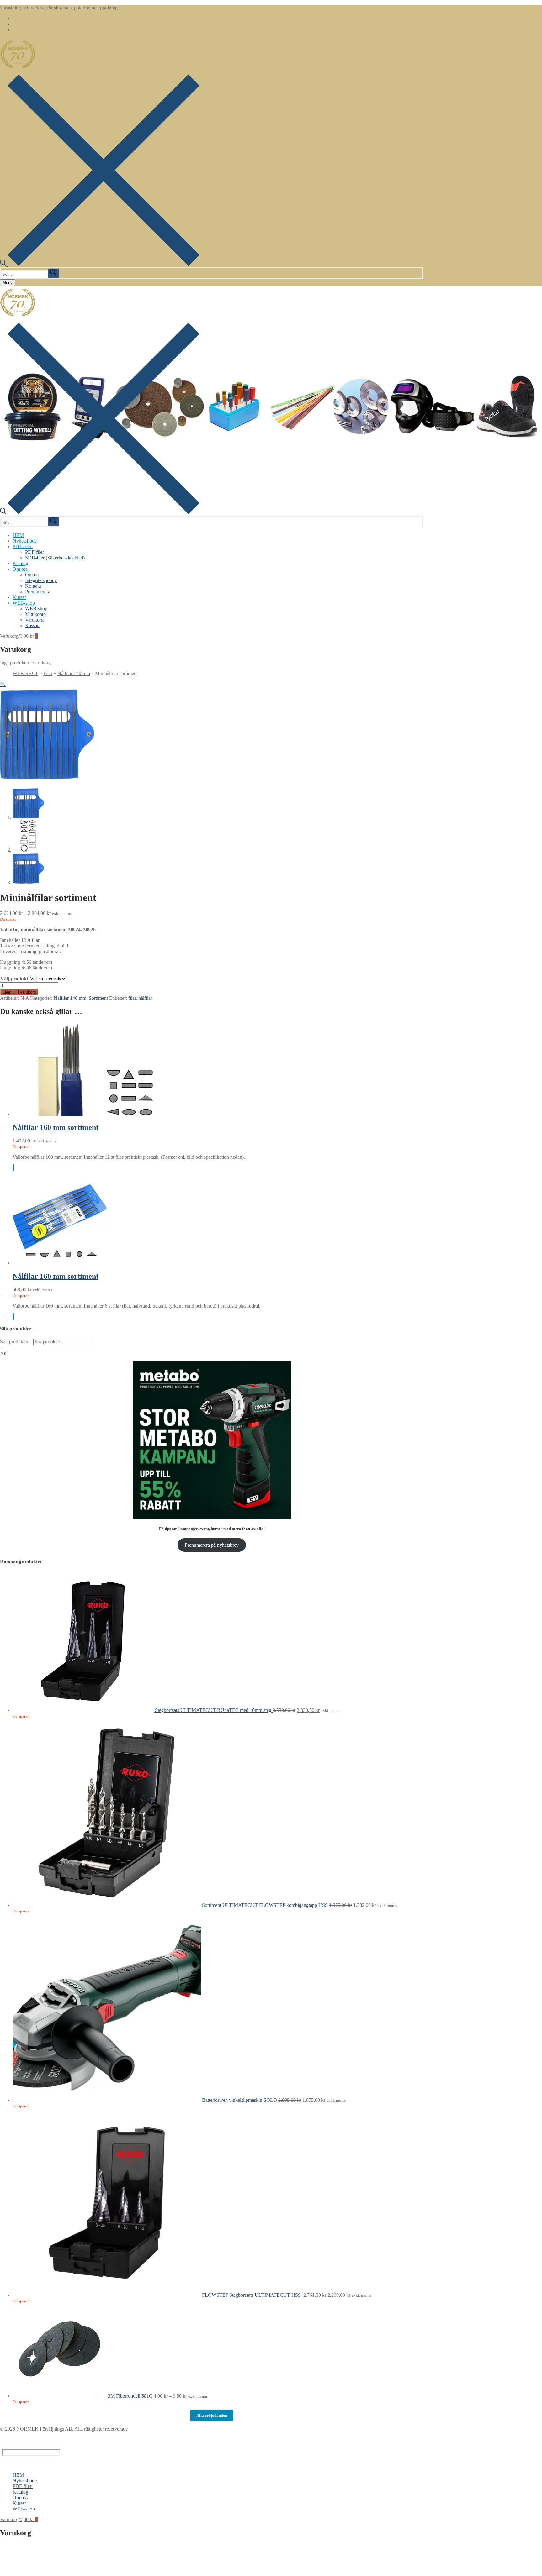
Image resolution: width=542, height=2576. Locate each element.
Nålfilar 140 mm (74, 673)
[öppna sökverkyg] (100, 264)
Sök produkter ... (17, 1342)
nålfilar (145, 998)
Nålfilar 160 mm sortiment (56, 1127)
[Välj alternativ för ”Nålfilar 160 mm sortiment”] (13, 1317)
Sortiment (98, 998)
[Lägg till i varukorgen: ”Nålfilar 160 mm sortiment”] (13, 1168)
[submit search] (53, 273)
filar (132, 998)
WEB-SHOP (25, 673)
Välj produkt (14, 979)
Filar (48, 673)
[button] (3, 684)
